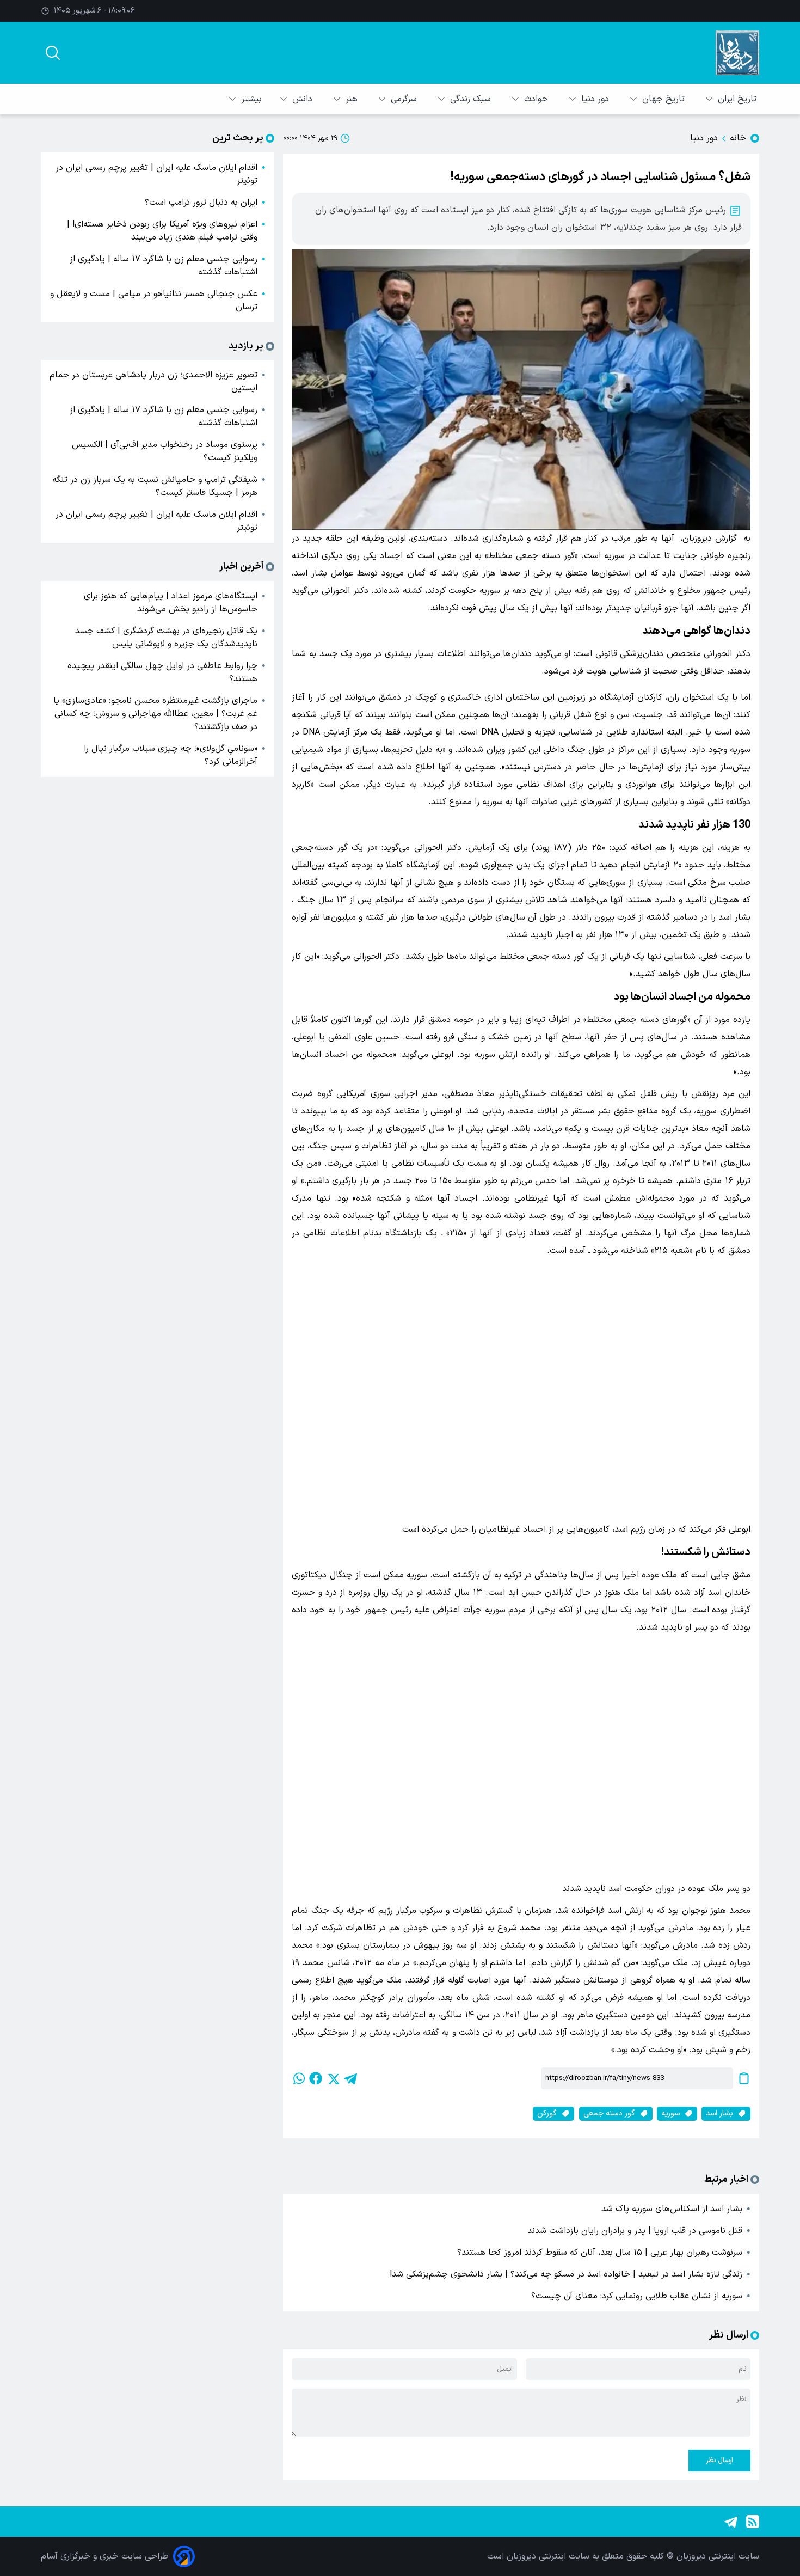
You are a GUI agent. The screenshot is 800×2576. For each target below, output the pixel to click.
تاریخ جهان (665, 99)
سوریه (670, 2113)
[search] (53, 53)
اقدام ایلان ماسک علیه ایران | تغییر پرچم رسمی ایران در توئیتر (156, 174)
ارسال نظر (719, 2461)
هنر (353, 99)
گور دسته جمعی (609, 2113)
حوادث (537, 99)
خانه (738, 138)
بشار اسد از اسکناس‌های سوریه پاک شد (672, 2209)
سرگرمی (405, 99)
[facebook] (316, 2078)
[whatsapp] (298, 2078)
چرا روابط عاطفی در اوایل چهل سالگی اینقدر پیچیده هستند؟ (162, 672)
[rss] (753, 2522)
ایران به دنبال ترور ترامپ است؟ (201, 203)
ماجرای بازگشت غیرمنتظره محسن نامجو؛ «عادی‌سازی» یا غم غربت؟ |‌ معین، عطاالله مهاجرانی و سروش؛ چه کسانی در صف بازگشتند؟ (155, 714)
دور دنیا (596, 99)
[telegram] (350, 2078)
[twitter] (333, 2078)
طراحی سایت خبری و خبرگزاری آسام (105, 2556)
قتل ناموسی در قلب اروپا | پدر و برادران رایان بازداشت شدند (635, 2231)
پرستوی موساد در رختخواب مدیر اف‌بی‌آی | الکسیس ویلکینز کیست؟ (165, 451)
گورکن (547, 2113)
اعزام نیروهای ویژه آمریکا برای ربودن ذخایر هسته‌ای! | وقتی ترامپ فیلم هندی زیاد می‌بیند (162, 231)
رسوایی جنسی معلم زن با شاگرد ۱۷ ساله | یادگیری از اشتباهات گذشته (164, 266)
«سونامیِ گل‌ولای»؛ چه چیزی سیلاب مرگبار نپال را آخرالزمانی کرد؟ (171, 755)
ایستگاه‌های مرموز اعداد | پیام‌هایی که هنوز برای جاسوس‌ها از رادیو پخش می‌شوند (171, 603)
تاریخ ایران (739, 99)
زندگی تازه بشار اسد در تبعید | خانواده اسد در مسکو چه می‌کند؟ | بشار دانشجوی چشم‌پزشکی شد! (566, 2274)
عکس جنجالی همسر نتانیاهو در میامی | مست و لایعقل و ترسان (154, 301)
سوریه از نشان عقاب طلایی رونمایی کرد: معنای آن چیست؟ (637, 2296)
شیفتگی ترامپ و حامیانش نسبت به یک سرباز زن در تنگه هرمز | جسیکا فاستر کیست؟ (155, 486)
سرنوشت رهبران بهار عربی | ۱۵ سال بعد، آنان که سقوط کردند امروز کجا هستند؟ (600, 2253)
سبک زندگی (472, 99)
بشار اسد (719, 2113)
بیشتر (251, 99)
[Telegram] (731, 2522)
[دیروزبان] (737, 53)
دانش (304, 99)
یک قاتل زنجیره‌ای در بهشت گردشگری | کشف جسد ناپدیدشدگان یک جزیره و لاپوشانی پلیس (166, 638)
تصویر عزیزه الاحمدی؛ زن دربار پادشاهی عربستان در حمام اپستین (153, 382)
